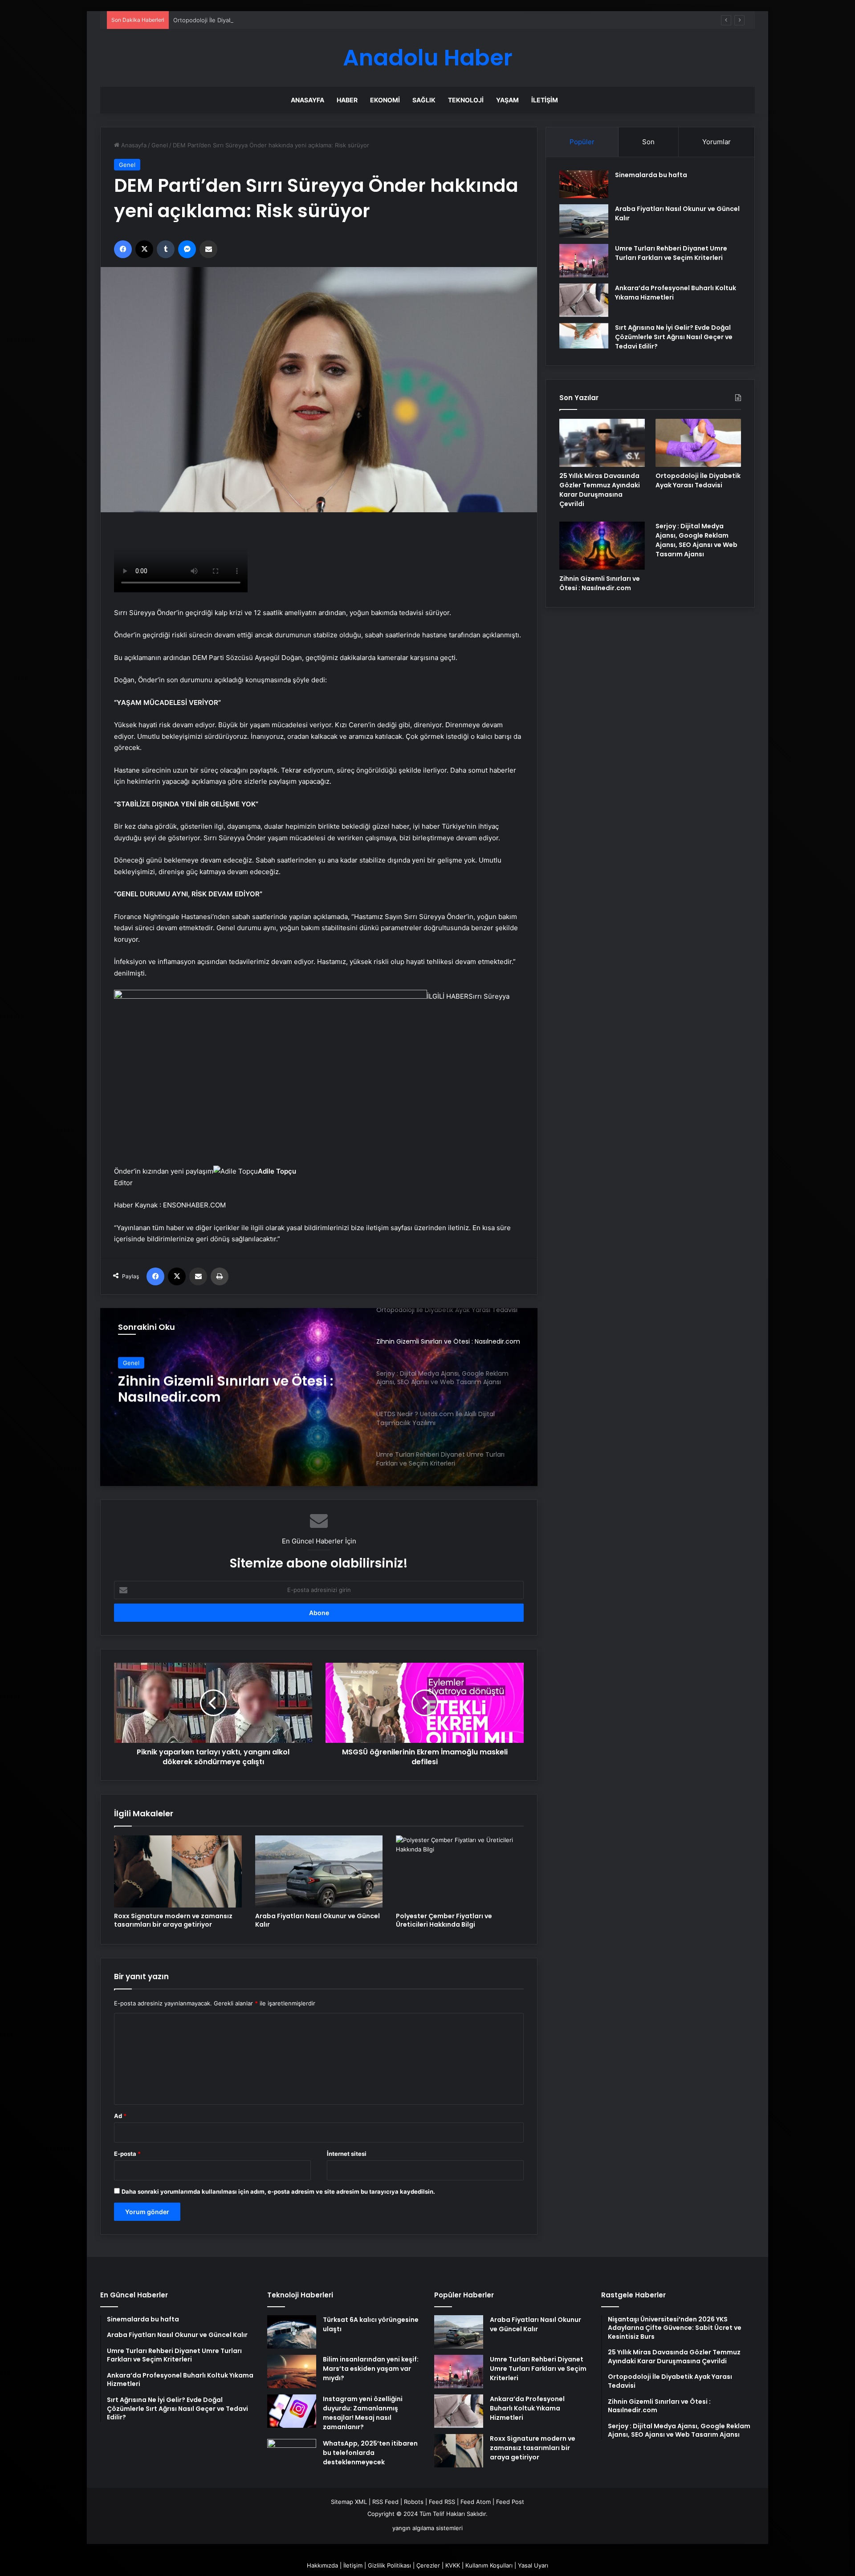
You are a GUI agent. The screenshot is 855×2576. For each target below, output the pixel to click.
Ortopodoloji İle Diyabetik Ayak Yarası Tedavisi (236, 20)
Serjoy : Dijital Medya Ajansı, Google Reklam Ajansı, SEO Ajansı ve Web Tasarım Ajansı (696, 540)
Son (648, 142)
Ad (120, 2116)
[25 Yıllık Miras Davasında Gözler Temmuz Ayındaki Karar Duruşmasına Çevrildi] (602, 443)
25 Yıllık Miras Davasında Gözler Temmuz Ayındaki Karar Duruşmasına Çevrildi (600, 490)
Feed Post (510, 2502)
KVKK (453, 2565)
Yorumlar (717, 142)
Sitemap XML (349, 2502)
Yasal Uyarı (533, 2565)
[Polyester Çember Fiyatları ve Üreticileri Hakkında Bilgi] (460, 1871)
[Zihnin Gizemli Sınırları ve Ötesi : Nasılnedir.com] (602, 546)
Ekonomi (385, 100)
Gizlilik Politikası (389, 2565)
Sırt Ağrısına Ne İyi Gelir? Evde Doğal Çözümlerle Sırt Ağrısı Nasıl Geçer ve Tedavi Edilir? (674, 337)
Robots (414, 2502)
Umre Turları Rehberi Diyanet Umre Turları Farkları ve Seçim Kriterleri (671, 253)
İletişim (545, 100)
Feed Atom (476, 2502)
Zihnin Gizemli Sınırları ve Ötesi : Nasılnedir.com (226, 1389)
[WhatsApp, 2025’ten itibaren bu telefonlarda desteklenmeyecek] (292, 2456)
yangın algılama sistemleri (427, 2528)
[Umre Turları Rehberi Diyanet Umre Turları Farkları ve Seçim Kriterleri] (584, 261)
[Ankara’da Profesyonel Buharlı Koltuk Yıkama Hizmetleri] (584, 300)
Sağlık (424, 100)
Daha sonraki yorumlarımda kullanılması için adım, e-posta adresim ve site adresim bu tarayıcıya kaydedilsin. (278, 2191)
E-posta (127, 2154)
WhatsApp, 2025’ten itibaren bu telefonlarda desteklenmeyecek (370, 2453)
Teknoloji (466, 100)
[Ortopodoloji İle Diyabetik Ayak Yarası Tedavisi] (698, 443)
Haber (347, 100)
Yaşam (507, 100)
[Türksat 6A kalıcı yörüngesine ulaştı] (292, 2332)
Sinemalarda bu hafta (651, 175)
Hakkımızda (322, 2565)
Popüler (582, 142)
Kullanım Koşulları (489, 2565)
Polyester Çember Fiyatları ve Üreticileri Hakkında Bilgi (444, 1920)
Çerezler (428, 2565)
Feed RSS (442, 2502)
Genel (160, 145)
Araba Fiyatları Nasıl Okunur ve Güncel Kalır (318, 1920)
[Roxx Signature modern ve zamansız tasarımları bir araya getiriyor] (178, 1871)
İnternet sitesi (347, 2154)
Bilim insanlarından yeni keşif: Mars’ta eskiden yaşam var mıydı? (371, 2369)
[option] (319, 1397)
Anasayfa (307, 100)
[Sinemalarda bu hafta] (584, 184)
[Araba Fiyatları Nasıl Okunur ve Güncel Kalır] (319, 1871)
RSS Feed (385, 2502)
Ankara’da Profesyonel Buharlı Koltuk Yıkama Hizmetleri (527, 2408)
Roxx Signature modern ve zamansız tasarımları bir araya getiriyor (173, 1920)
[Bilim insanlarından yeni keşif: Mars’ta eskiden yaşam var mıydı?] (292, 2371)
